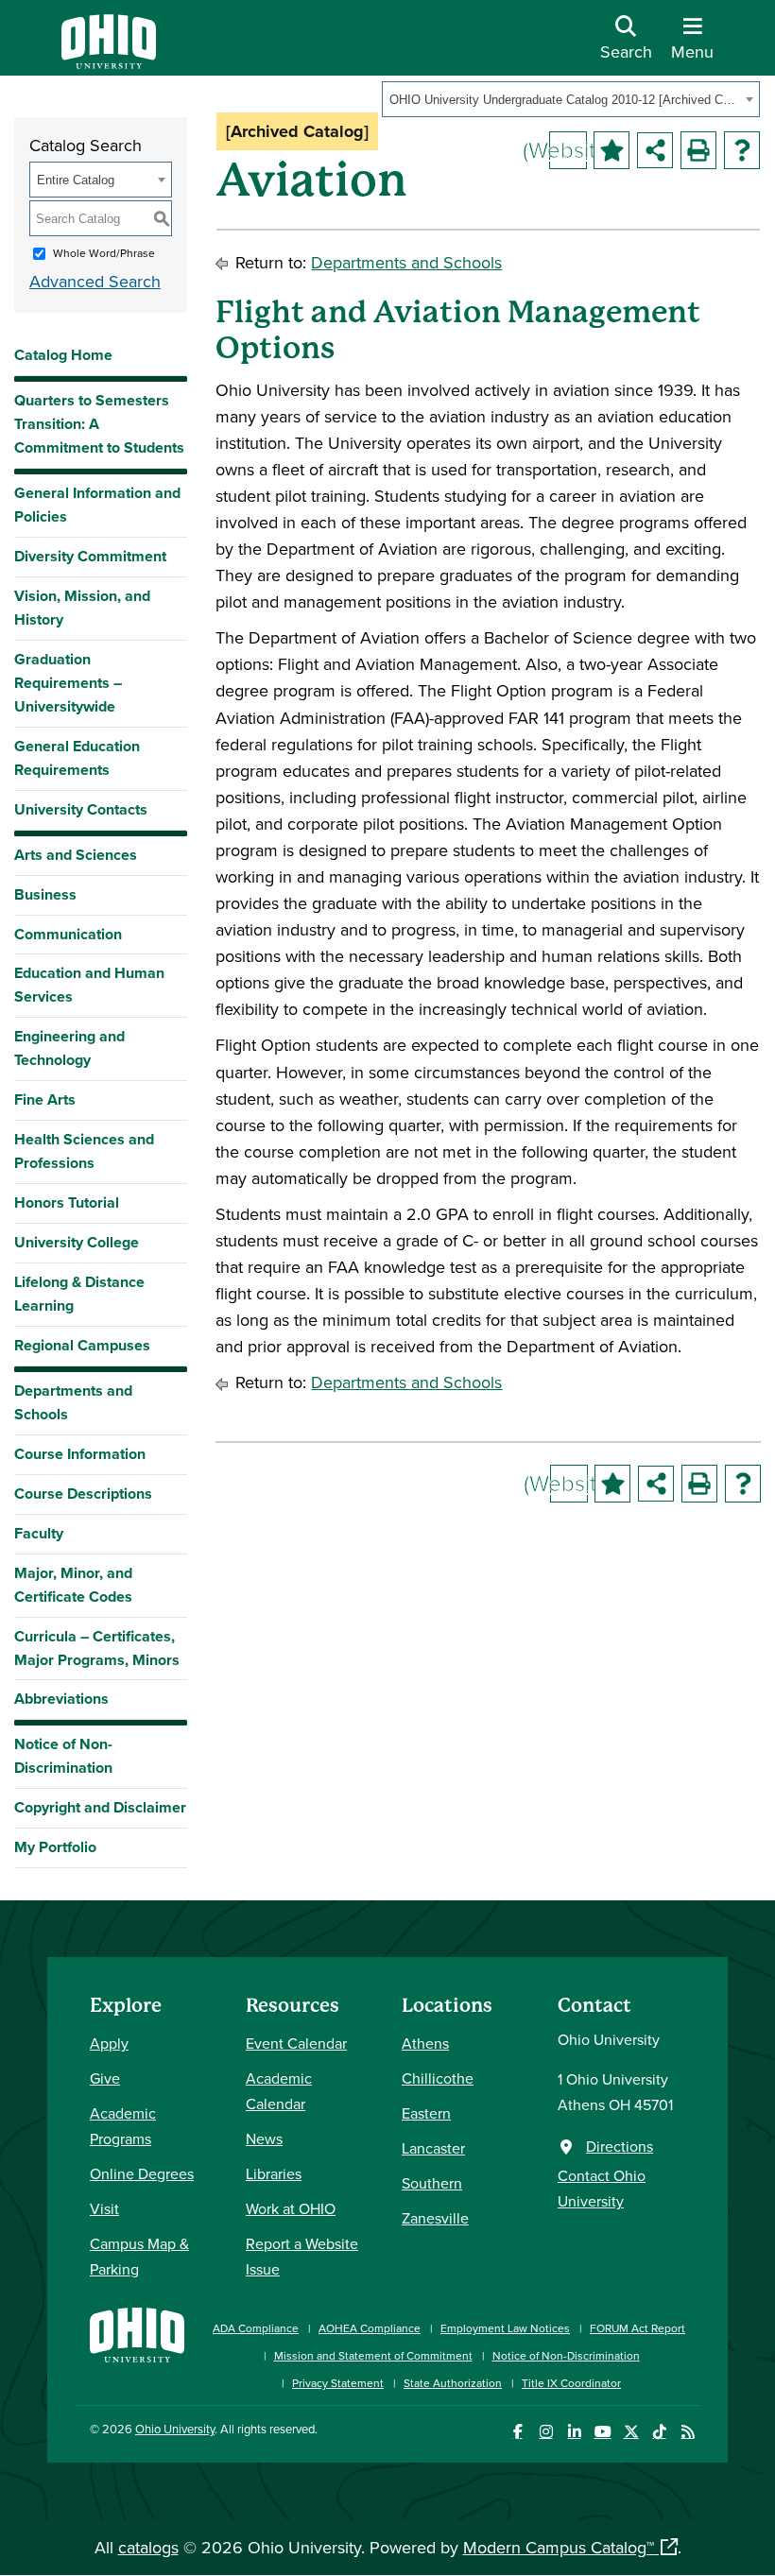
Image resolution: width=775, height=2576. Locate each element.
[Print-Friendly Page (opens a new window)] (698, 150)
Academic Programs (123, 2126)
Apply (109, 2043)
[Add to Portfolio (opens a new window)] (611, 150)
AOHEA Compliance (370, 2328)
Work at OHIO (291, 2208)
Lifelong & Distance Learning (79, 1294)
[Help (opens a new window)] (742, 150)
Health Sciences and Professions (84, 1151)
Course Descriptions (83, 1494)
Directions (620, 2146)
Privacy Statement (338, 2383)
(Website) (568, 149)
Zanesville (435, 2218)
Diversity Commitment (90, 556)
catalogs (148, 2547)
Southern (432, 2183)
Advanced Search (95, 281)
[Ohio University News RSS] (688, 2432)
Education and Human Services (89, 985)
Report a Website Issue (302, 2256)
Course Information (80, 1454)
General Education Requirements (77, 758)
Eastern (426, 2113)
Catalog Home (63, 355)
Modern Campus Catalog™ (559, 2547)
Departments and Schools (73, 1402)
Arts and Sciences (76, 855)
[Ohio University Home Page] (137, 2346)
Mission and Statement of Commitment (373, 2355)
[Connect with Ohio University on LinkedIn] (574, 2432)
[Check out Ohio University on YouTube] (603, 2432)
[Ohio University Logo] (109, 63)
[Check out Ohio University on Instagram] (546, 2432)
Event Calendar (296, 2043)
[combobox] (571, 99)
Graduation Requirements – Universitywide (68, 683)
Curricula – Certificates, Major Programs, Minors (97, 1648)
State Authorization (453, 2383)
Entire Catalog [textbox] (76, 180)
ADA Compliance (256, 2328)
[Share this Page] (655, 150)
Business (45, 894)
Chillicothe (438, 2078)
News (264, 2138)
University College (77, 1242)
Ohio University (175, 2429)
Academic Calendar (279, 2091)
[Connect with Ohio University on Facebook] (517, 2432)
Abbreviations (61, 1699)
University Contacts (81, 809)
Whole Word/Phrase (104, 253)
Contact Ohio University (602, 2188)
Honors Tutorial (67, 1202)
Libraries (274, 2173)
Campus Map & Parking (139, 2256)
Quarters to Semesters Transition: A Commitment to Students (99, 424)
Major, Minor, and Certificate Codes (73, 1585)
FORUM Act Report (637, 2328)
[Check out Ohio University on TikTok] (659, 2432)
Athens (425, 2043)
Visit (104, 2208)
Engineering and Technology (69, 1048)
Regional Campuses (82, 1345)
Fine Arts (45, 1099)
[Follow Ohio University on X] (631, 2432)
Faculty (39, 1533)
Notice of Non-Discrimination (63, 1756)
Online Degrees (142, 2173)
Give (105, 2078)
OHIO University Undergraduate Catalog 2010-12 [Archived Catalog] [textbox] (565, 100)
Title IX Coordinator (571, 2383)
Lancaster (433, 2148)
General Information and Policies (97, 505)
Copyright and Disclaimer (100, 1807)
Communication (68, 934)
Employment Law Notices (505, 2328)
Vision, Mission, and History (82, 608)
